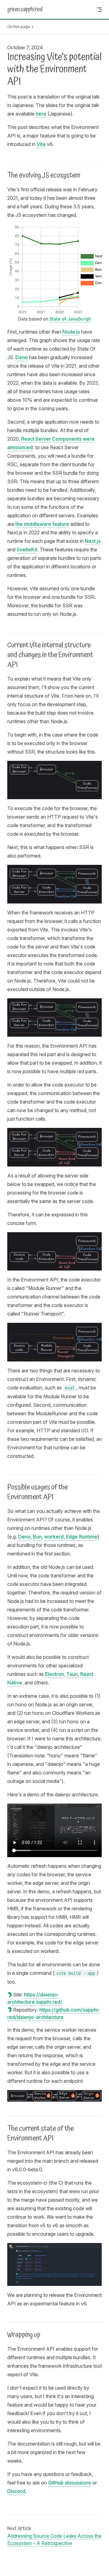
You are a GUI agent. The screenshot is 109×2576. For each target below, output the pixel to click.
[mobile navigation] (99, 10)
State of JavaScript (70, 319)
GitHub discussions (70, 2483)
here (41, 114)
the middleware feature (42, 524)
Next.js (93, 541)
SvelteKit (27, 550)
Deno (22, 357)
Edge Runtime (82, 1537)
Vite (41, 144)
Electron (54, 1674)
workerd (54, 1537)
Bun (37, 1537)
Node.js (71, 332)
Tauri (72, 1674)
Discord (16, 2491)
